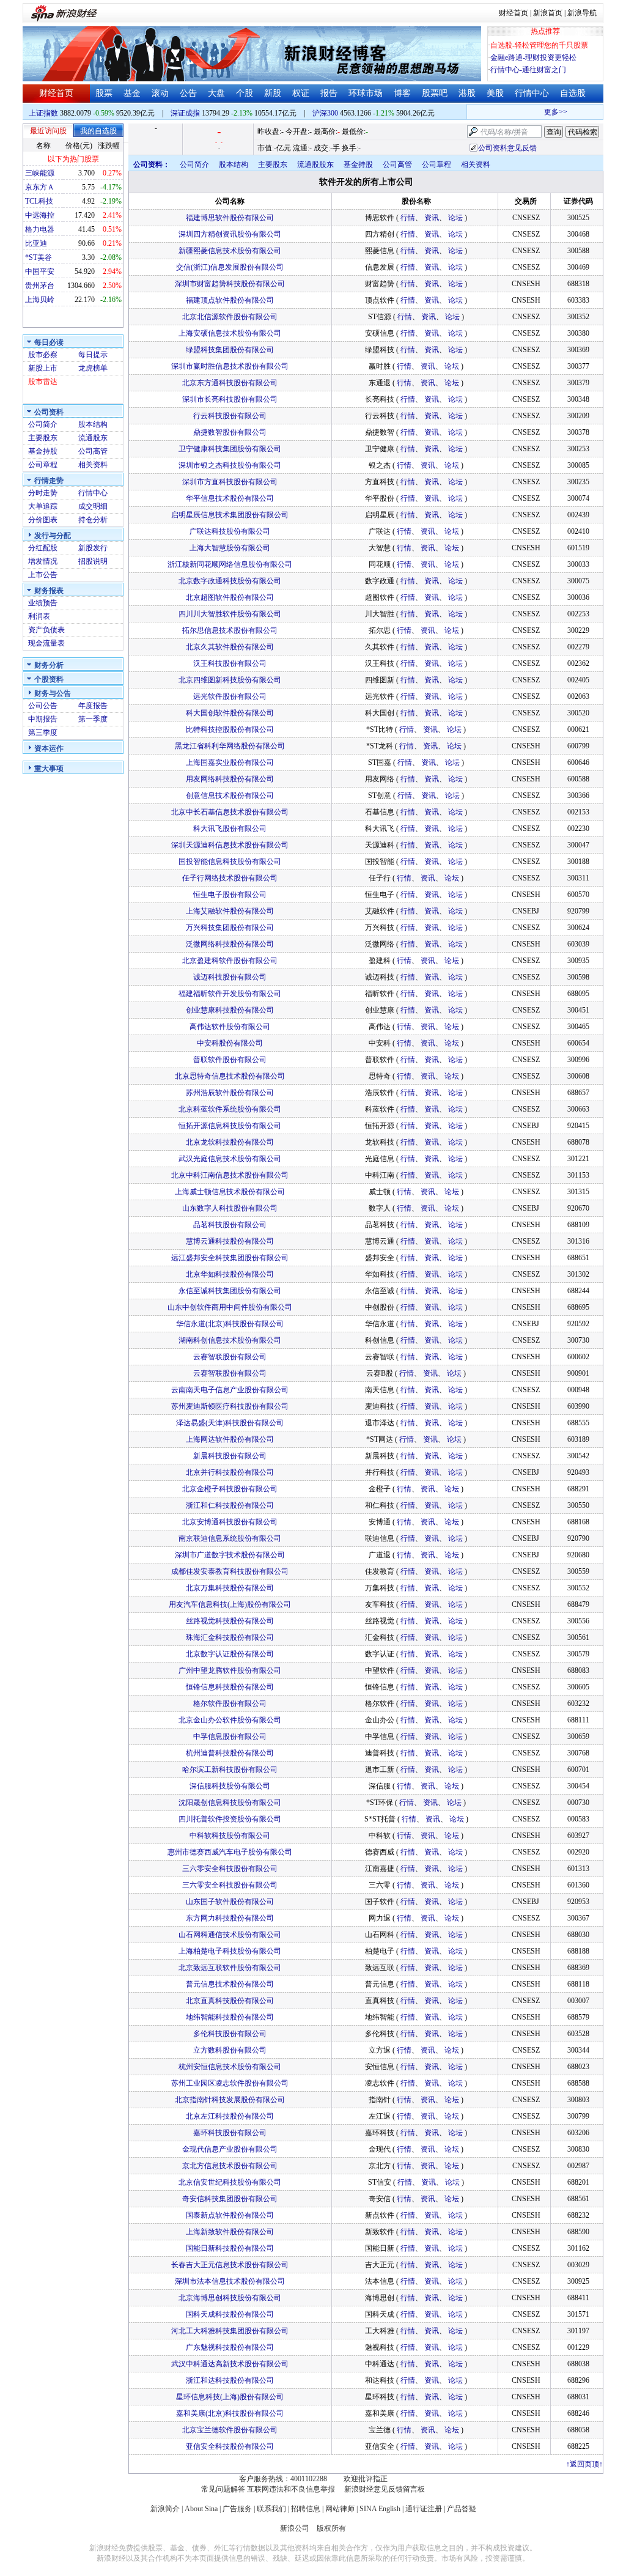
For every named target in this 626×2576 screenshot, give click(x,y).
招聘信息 (306, 2509)
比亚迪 (36, 243)
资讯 (432, 218)
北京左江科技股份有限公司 (230, 2116)
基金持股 (43, 451)
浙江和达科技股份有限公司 (230, 2380)
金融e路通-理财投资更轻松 (533, 57)
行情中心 (532, 93)
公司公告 (43, 706)
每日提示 (93, 355)
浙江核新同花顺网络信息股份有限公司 (230, 564)
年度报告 (93, 706)
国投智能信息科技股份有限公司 (230, 862)
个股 (245, 93)
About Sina (201, 2509)
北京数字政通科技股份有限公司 (230, 581)
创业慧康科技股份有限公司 (230, 1010)
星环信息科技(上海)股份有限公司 (230, 2397)
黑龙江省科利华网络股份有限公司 (230, 746)
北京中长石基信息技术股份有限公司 (230, 812)
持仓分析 (93, 520)
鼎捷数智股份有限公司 (230, 432)
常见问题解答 (223, 2489)
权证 (301, 93)
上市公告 (43, 575)
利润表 (39, 616)
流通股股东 (315, 164)
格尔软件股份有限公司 (230, 1703)
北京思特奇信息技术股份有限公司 (230, 1076)
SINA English (380, 2509)
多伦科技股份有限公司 (230, 2034)
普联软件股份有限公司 (230, 1060)
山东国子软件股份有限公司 (230, 1902)
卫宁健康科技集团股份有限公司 (230, 449)
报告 (329, 93)
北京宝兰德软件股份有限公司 (230, 2430)
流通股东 (93, 438)
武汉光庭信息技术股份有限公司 (230, 1159)
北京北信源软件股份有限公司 (230, 317)
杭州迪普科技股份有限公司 (230, 1753)
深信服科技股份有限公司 (230, 1786)
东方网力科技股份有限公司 (230, 1918)
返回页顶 (584, 2464)
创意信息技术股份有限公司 (230, 795)
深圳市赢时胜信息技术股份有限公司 (230, 366)
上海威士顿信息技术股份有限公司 (230, 1192)
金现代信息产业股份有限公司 (230, 2149)
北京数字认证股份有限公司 (230, 1654)
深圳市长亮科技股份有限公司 (230, 399)
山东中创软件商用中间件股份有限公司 (230, 1307)
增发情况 (43, 561)
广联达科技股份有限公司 (230, 531)
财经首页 (514, 13)
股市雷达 (43, 382)
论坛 (455, 218)
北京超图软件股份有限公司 (230, 597)
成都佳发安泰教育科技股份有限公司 (230, 1571)
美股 (495, 93)
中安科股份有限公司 (230, 1043)
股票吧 (435, 93)
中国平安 (40, 271)
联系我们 (271, 2509)
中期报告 (43, 719)
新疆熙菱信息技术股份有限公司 (230, 251)
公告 (188, 93)
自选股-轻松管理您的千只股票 (539, 45)
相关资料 (93, 465)
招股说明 (93, 561)
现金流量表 (46, 643)
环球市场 (366, 93)
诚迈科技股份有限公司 (230, 977)
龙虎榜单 (93, 368)
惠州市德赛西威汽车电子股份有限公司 (230, 1852)
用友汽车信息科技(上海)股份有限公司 (230, 1604)
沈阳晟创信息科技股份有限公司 (230, 1803)
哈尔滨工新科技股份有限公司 (230, 1770)
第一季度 (93, 719)
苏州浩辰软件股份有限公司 (230, 1093)
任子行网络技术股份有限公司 (230, 878)
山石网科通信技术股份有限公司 (230, 1935)
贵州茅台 (40, 286)
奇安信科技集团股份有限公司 (230, 2199)
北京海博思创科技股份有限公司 (230, 2298)
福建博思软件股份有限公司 (230, 218)
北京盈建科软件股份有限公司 (230, 961)
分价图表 (43, 520)
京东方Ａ (40, 187)
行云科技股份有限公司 (230, 416)
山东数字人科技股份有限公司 (230, 1208)
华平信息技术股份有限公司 (230, 498)
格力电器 (40, 229)
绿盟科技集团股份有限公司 (230, 350)
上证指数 (43, 113)
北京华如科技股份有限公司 (230, 1274)
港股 (467, 93)
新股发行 (93, 548)
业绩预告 (43, 603)
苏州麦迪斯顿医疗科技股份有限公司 (230, 1406)
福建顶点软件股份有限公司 (230, 300)
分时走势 (43, 493)
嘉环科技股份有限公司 (230, 2133)
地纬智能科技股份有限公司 (230, 2017)
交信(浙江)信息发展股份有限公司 (230, 267)
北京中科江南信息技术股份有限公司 (230, 1175)
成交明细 (93, 506)
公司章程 (43, 465)
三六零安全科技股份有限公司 (230, 1869)
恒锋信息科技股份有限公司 (230, 1687)
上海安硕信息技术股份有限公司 (230, 333)
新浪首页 (548, 13)
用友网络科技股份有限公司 (230, 779)
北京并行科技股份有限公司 (230, 1472)
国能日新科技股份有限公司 (230, 2248)
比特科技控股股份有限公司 (230, 729)
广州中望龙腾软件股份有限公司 (230, 1670)
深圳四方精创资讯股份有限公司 (230, 234)
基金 (132, 93)
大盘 (216, 93)
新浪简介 (165, 2509)
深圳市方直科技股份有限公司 (230, 482)
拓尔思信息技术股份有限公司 (230, 630)
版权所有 (331, 2528)
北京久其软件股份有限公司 (230, 647)
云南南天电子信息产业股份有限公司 (230, 1390)
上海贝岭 (40, 300)
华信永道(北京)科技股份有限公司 (230, 1324)
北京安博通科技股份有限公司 (230, 1522)
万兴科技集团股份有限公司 (230, 928)
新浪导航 (582, 13)
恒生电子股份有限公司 (230, 895)
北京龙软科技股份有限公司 (230, 1142)
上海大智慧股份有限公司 (230, 548)
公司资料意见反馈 (507, 148)
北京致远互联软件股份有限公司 (230, 1968)
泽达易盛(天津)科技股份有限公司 (230, 1423)
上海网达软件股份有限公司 (230, 1439)
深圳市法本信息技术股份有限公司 (230, 2281)
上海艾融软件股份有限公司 (230, 911)
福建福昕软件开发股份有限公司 (230, 994)
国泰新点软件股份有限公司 (230, 2215)
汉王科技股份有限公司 (230, 663)
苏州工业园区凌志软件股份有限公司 (230, 2083)
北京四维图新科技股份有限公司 (230, 680)
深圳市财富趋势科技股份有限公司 (230, 284)
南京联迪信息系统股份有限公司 (230, 1538)
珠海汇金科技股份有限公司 (230, 1637)
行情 (408, 218)
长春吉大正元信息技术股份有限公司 (230, 2265)
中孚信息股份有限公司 (230, 1736)
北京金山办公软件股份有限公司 (230, 1720)
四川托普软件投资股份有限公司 (230, 1819)
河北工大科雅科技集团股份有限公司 (230, 2331)
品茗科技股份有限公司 (230, 1225)
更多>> (540, 112)
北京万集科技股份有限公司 (230, 1588)
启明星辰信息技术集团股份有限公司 (230, 515)
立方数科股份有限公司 (230, 2050)
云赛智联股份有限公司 (230, 1357)
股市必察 (43, 355)
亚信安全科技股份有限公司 (230, 2446)
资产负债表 (46, 630)
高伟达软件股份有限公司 (230, 1027)
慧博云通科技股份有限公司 (230, 1241)
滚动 (160, 93)
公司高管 (93, 451)
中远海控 (40, 215)
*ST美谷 (39, 257)
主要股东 (43, 438)
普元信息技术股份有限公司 (230, 1984)
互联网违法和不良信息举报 (291, 2489)
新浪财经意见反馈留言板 (385, 2489)
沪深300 (325, 113)
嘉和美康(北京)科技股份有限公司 (230, 2413)
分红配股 (43, 548)
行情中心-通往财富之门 (528, 70)
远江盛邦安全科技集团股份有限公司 (230, 1258)
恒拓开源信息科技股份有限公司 (230, 1126)
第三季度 (43, 733)
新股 (273, 93)
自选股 (573, 93)
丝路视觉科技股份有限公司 (230, 1621)
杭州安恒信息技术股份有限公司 (230, 2067)
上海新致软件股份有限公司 (230, 2232)
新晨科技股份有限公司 (230, 1456)
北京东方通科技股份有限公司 (230, 383)
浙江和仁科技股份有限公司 (230, 1505)
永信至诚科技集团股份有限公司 (230, 1291)
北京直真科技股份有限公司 (230, 2001)
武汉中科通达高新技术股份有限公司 (230, 2364)
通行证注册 (424, 2509)
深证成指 (185, 113)
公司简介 (43, 424)
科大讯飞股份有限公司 (230, 829)
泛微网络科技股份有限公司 (230, 944)
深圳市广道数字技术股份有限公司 (230, 1555)
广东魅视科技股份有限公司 (230, 2347)
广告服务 (237, 2509)
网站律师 (340, 2509)
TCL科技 (39, 201)
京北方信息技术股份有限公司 (230, 2166)
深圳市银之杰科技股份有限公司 (230, 465)
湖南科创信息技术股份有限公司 (230, 1340)
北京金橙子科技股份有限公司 (230, 1489)
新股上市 (43, 368)
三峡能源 (40, 173)
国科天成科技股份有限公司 (230, 2314)
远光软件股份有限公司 (230, 696)
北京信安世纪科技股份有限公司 (230, 2182)
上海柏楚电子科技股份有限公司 (230, 1951)
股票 (104, 93)
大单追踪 (43, 506)
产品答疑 (462, 2509)
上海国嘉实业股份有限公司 (230, 762)
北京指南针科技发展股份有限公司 (230, 2100)
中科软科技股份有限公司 (230, 1836)
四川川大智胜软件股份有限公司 (230, 614)
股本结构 (93, 424)
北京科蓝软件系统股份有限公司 (230, 1109)
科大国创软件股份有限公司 (230, 713)
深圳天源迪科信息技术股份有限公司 (230, 845)
